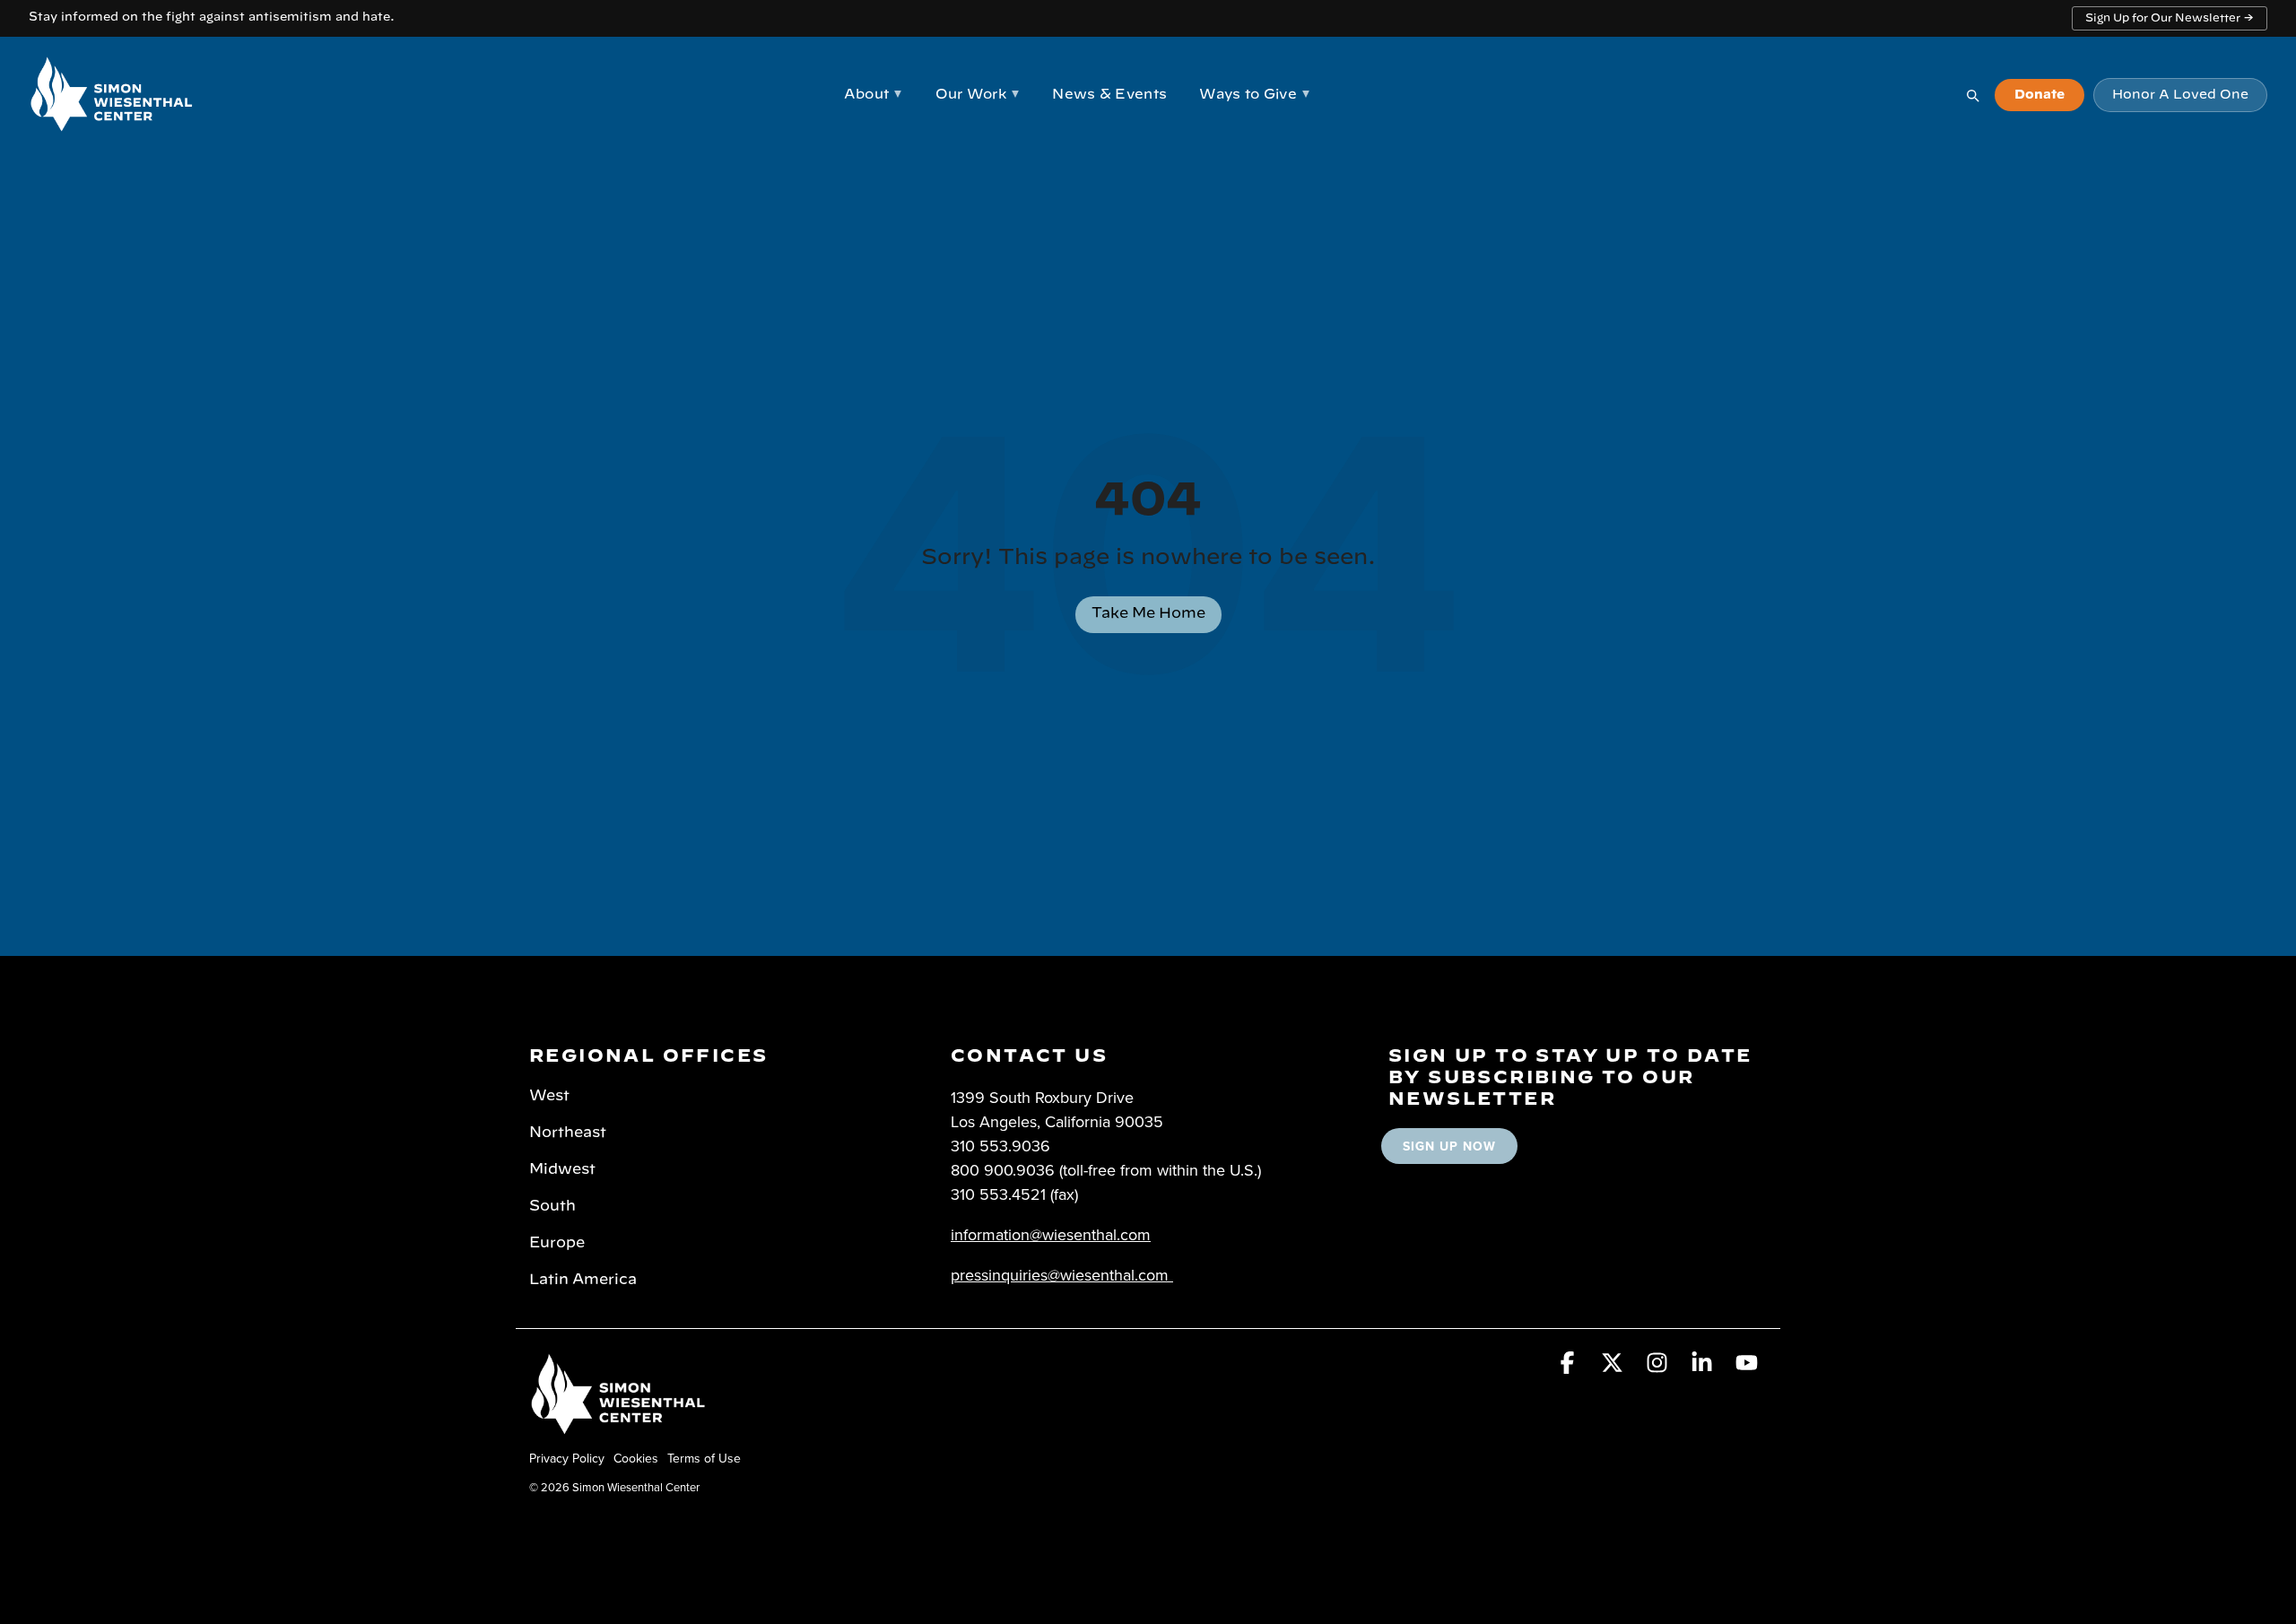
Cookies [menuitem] (636, 1458)
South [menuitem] (552, 1206)
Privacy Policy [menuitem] (567, 1458)
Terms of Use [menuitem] (704, 1458)
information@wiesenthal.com (1051, 1234)
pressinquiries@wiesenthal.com (1060, 1275)
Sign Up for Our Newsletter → (2170, 18)
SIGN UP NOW (1449, 1146)
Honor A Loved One (2180, 95)
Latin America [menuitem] (583, 1280)
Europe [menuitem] (557, 1243)
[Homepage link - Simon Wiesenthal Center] (619, 1428)
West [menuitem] (549, 1096)
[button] (1570, 1366)
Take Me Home (1148, 613)
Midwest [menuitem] (562, 1169)
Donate (2039, 95)
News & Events (1109, 95)
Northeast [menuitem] (568, 1133)
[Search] (1972, 95)
